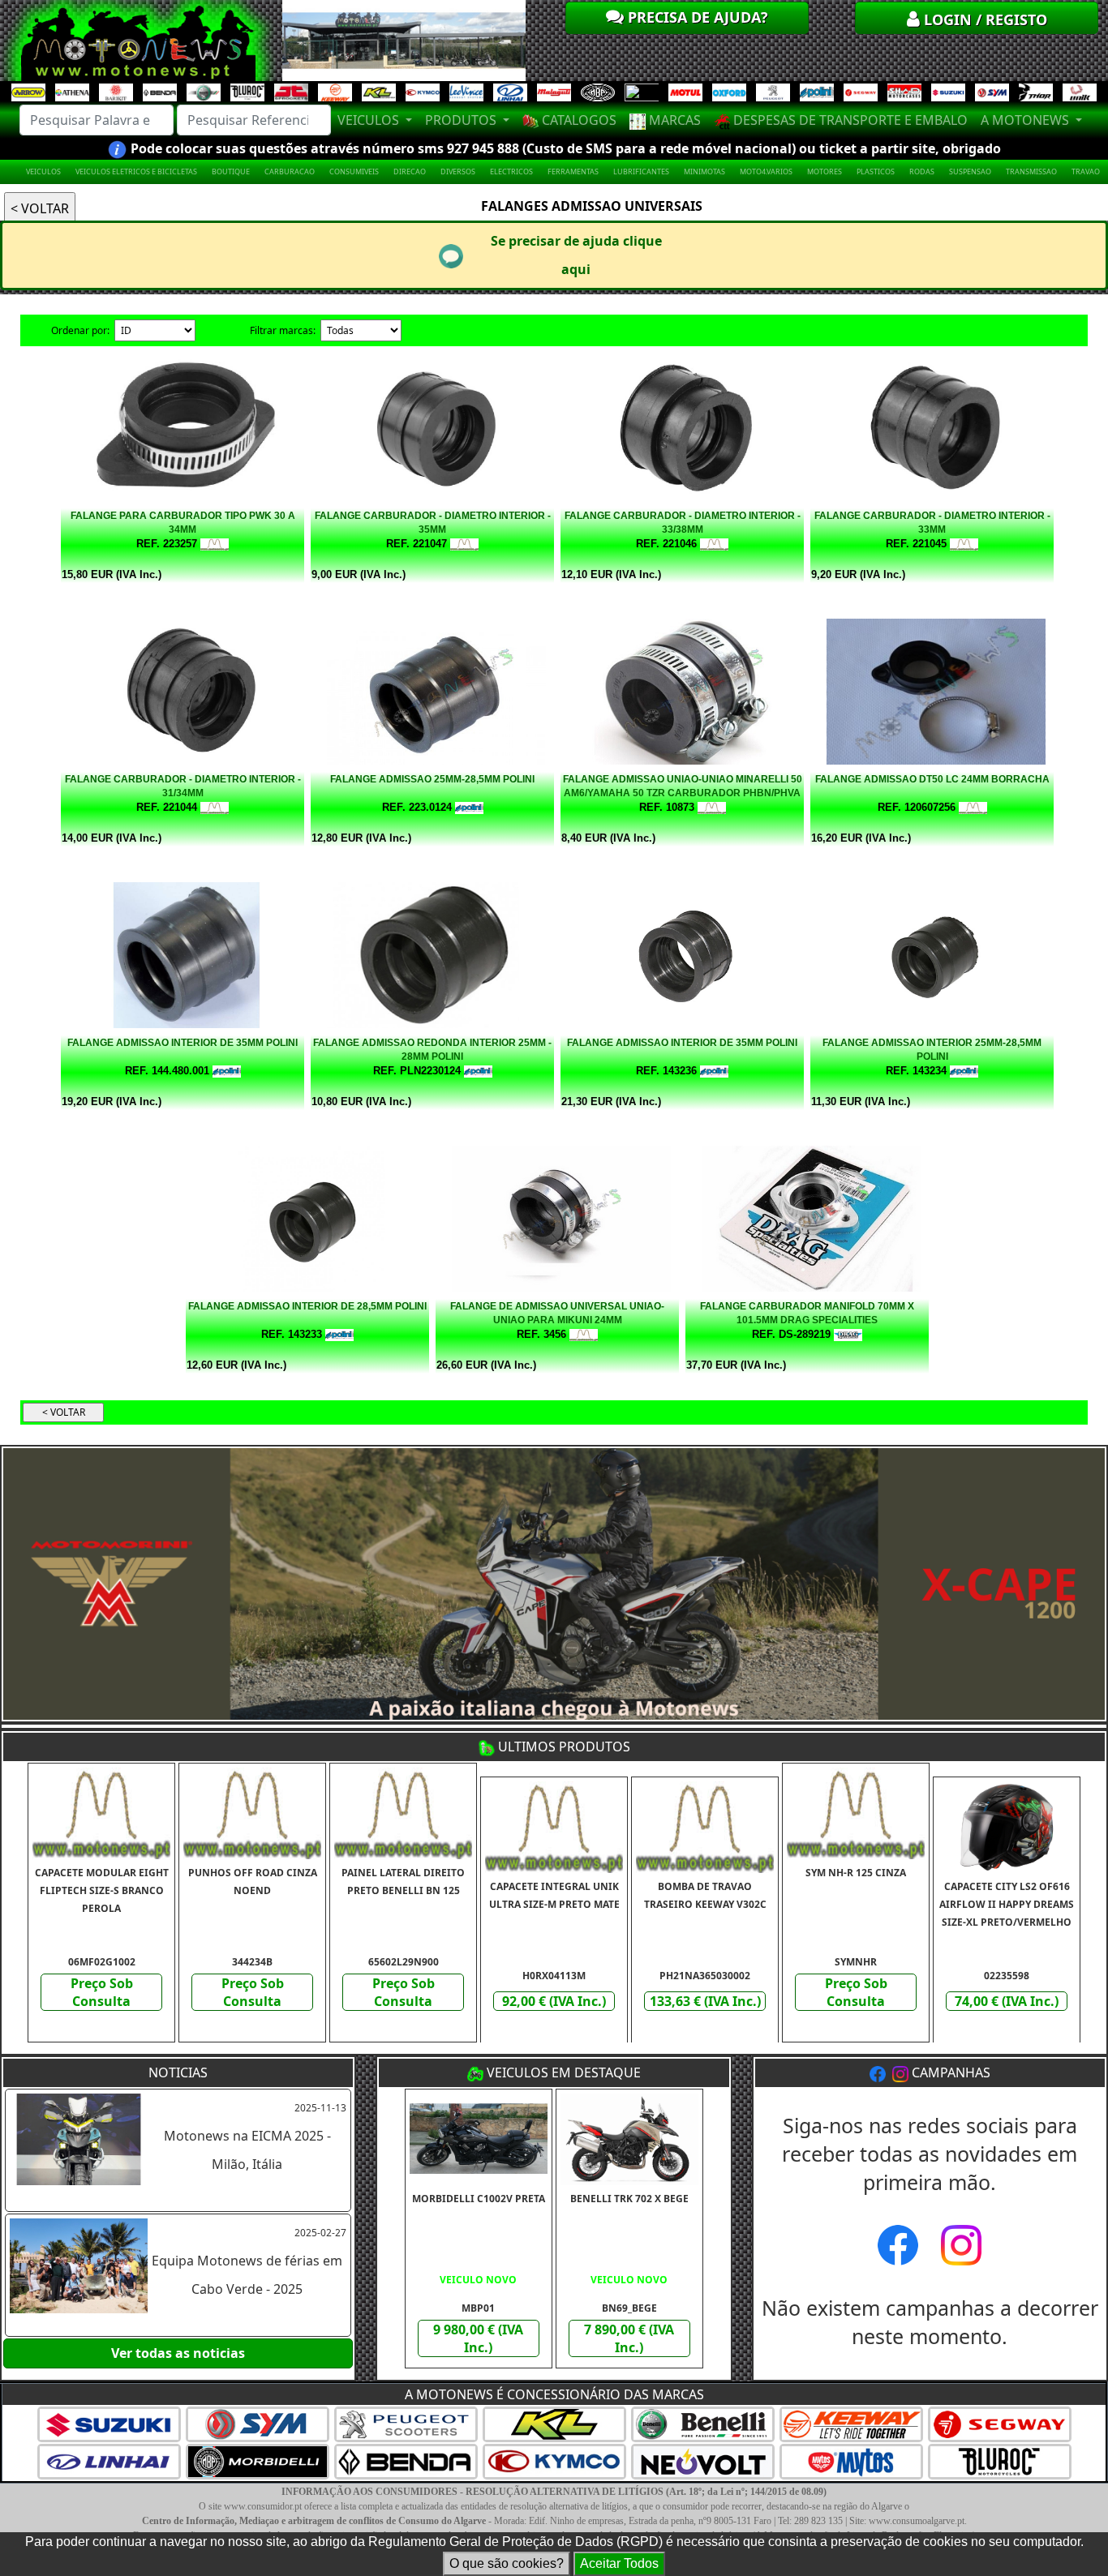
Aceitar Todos (619, 2563)
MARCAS (673, 120)
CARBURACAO (290, 171)
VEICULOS (43, 171)
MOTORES (825, 171)
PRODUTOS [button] (462, 120)
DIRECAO (410, 171)
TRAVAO (1086, 171)
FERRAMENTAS (573, 171)
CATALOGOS (578, 120)
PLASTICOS (876, 171)
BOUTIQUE (231, 171)
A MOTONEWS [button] (1026, 120)
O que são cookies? (507, 2563)
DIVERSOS (458, 171)
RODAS (922, 171)
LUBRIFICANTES (641, 171)
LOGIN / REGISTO (983, 19)
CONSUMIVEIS (354, 171)
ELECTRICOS (511, 171)
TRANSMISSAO (1031, 171)
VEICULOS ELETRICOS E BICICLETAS (136, 171)
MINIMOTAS (704, 171)
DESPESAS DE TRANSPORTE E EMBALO (849, 120)
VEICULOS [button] (370, 120)
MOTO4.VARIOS (766, 171)
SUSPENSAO (970, 171)
